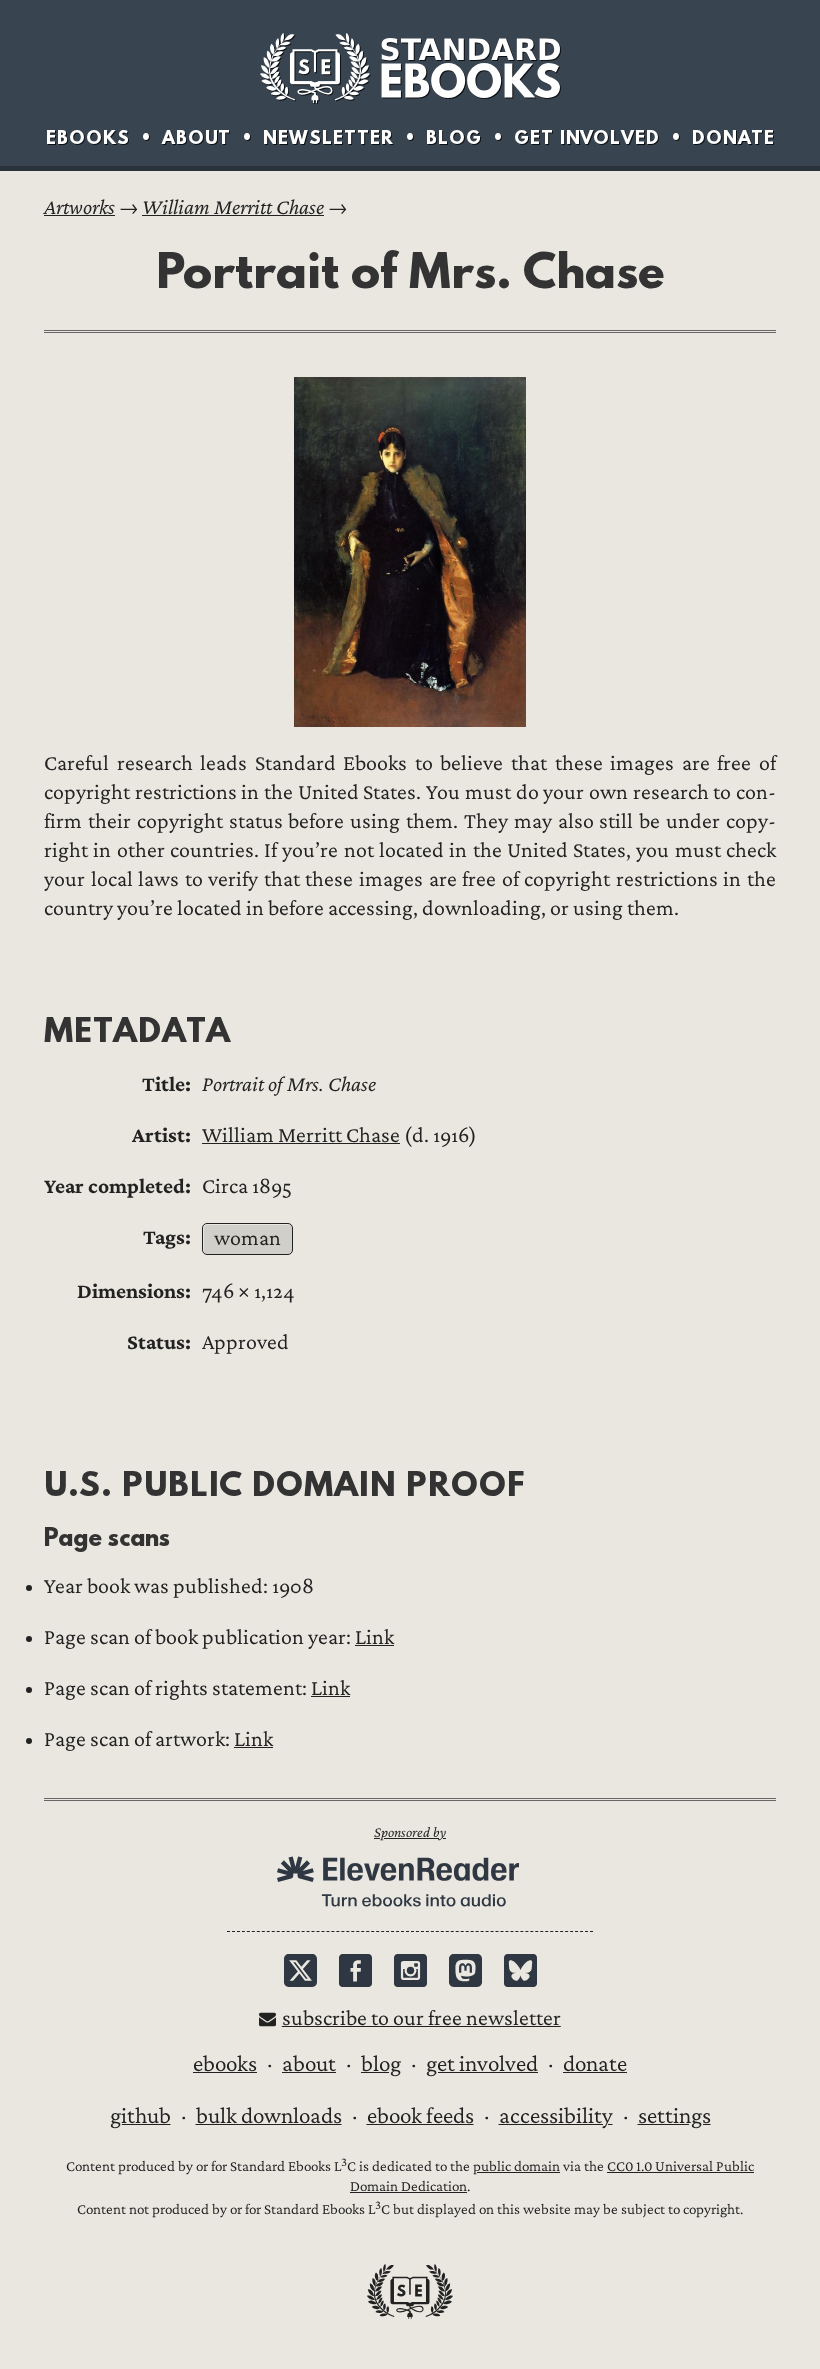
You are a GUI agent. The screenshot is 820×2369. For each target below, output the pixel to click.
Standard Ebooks (410, 68)
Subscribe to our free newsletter (421, 2018)
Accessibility (556, 2116)
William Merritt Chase (233, 207)
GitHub (140, 2116)
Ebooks (88, 137)
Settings (674, 2116)
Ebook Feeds (420, 2116)
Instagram (410, 1970)
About (196, 137)
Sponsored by (410, 1832)
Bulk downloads (269, 2116)
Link (374, 1637)
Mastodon (465, 1970)
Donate (733, 137)
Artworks (79, 207)
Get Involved (587, 137)
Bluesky (520, 1970)
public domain (516, 2166)
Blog (454, 137)
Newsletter (328, 137)
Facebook (355, 1970)
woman (247, 1238)
